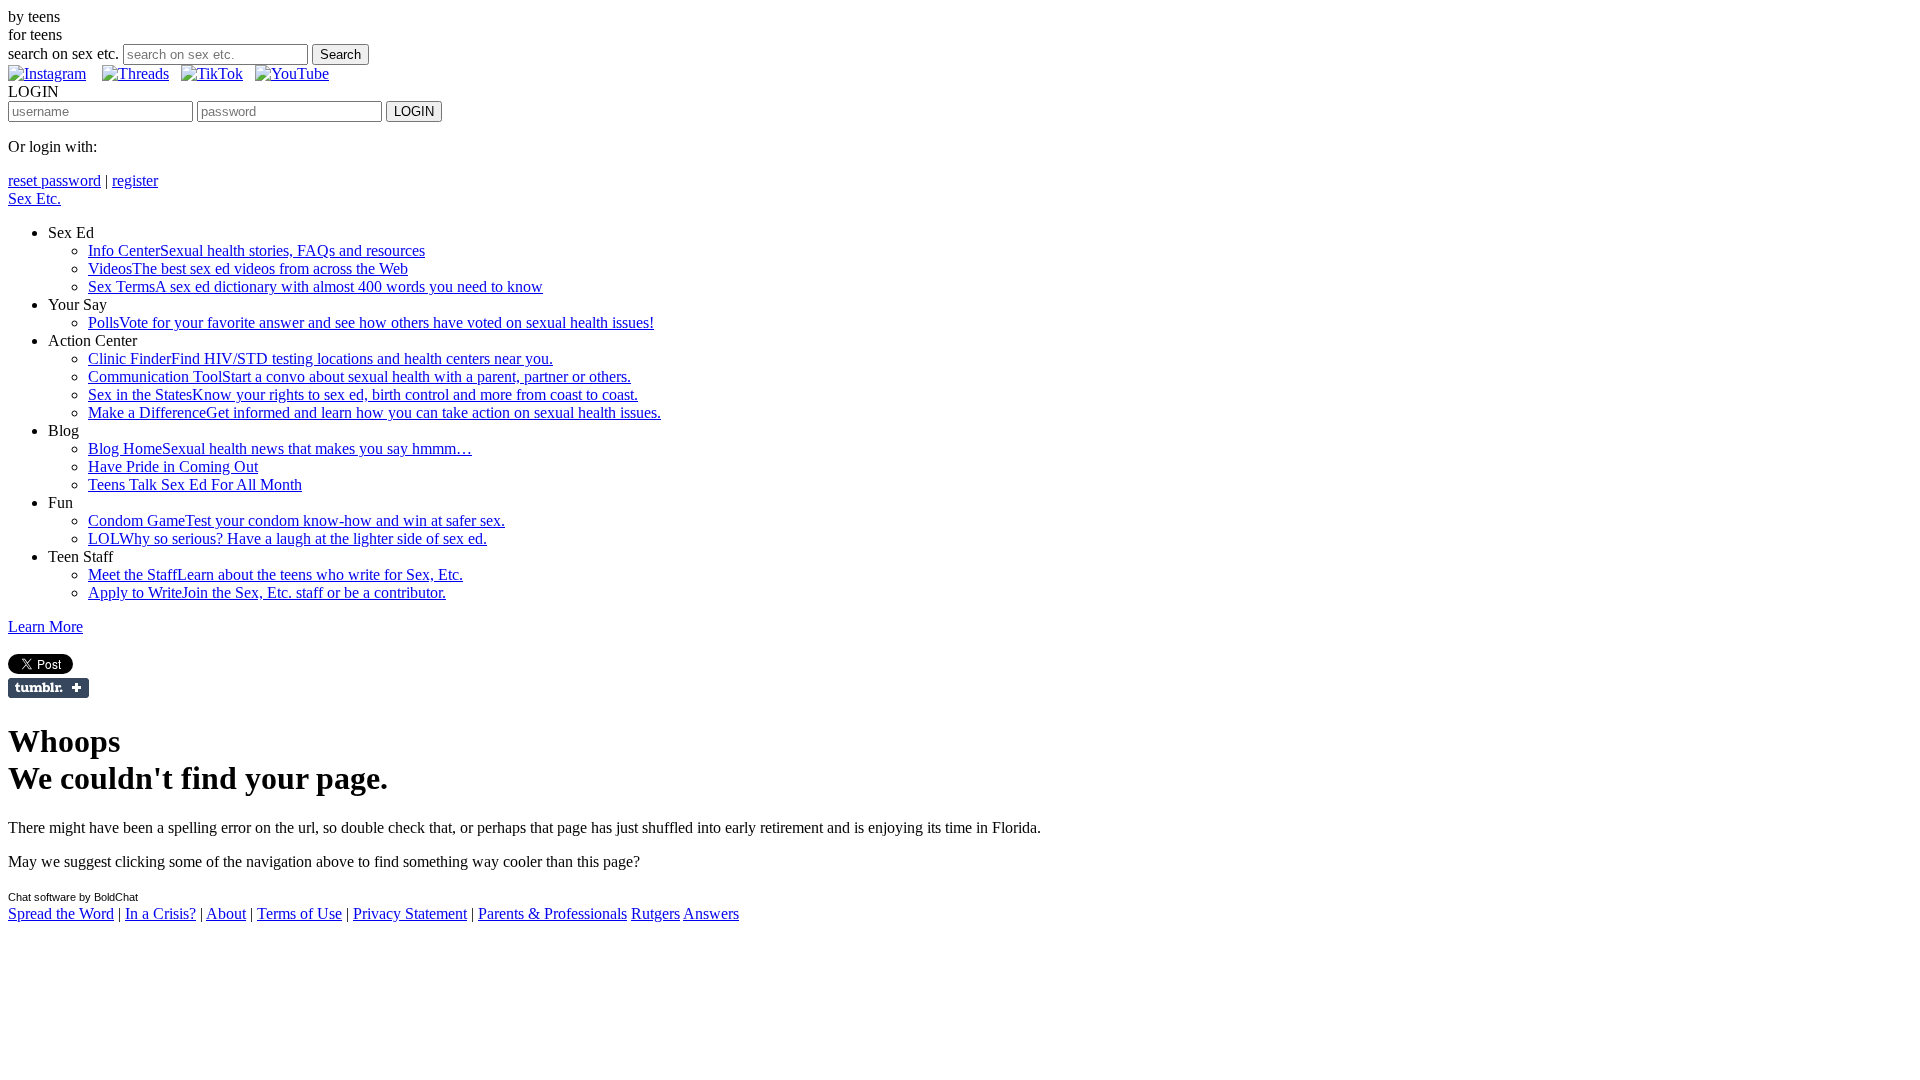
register (135, 180)
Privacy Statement (410, 913)
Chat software (42, 897)
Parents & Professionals (552, 913)
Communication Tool (359, 376)
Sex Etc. (34, 198)
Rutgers (655, 913)
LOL (287, 538)
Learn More (45, 626)
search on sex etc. (63, 53)
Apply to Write (267, 592)
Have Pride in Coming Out (173, 466)
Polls (371, 322)
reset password (54, 180)
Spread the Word (61, 913)
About (226, 913)
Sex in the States (363, 394)
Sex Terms (315, 286)
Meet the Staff (275, 574)
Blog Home (280, 448)
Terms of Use (299, 913)
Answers (711, 913)
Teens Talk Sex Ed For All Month (195, 484)
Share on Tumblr (48, 688)
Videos (248, 268)
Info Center (256, 250)
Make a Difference (374, 412)
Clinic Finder (320, 358)
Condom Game (296, 520)
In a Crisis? (160, 913)
